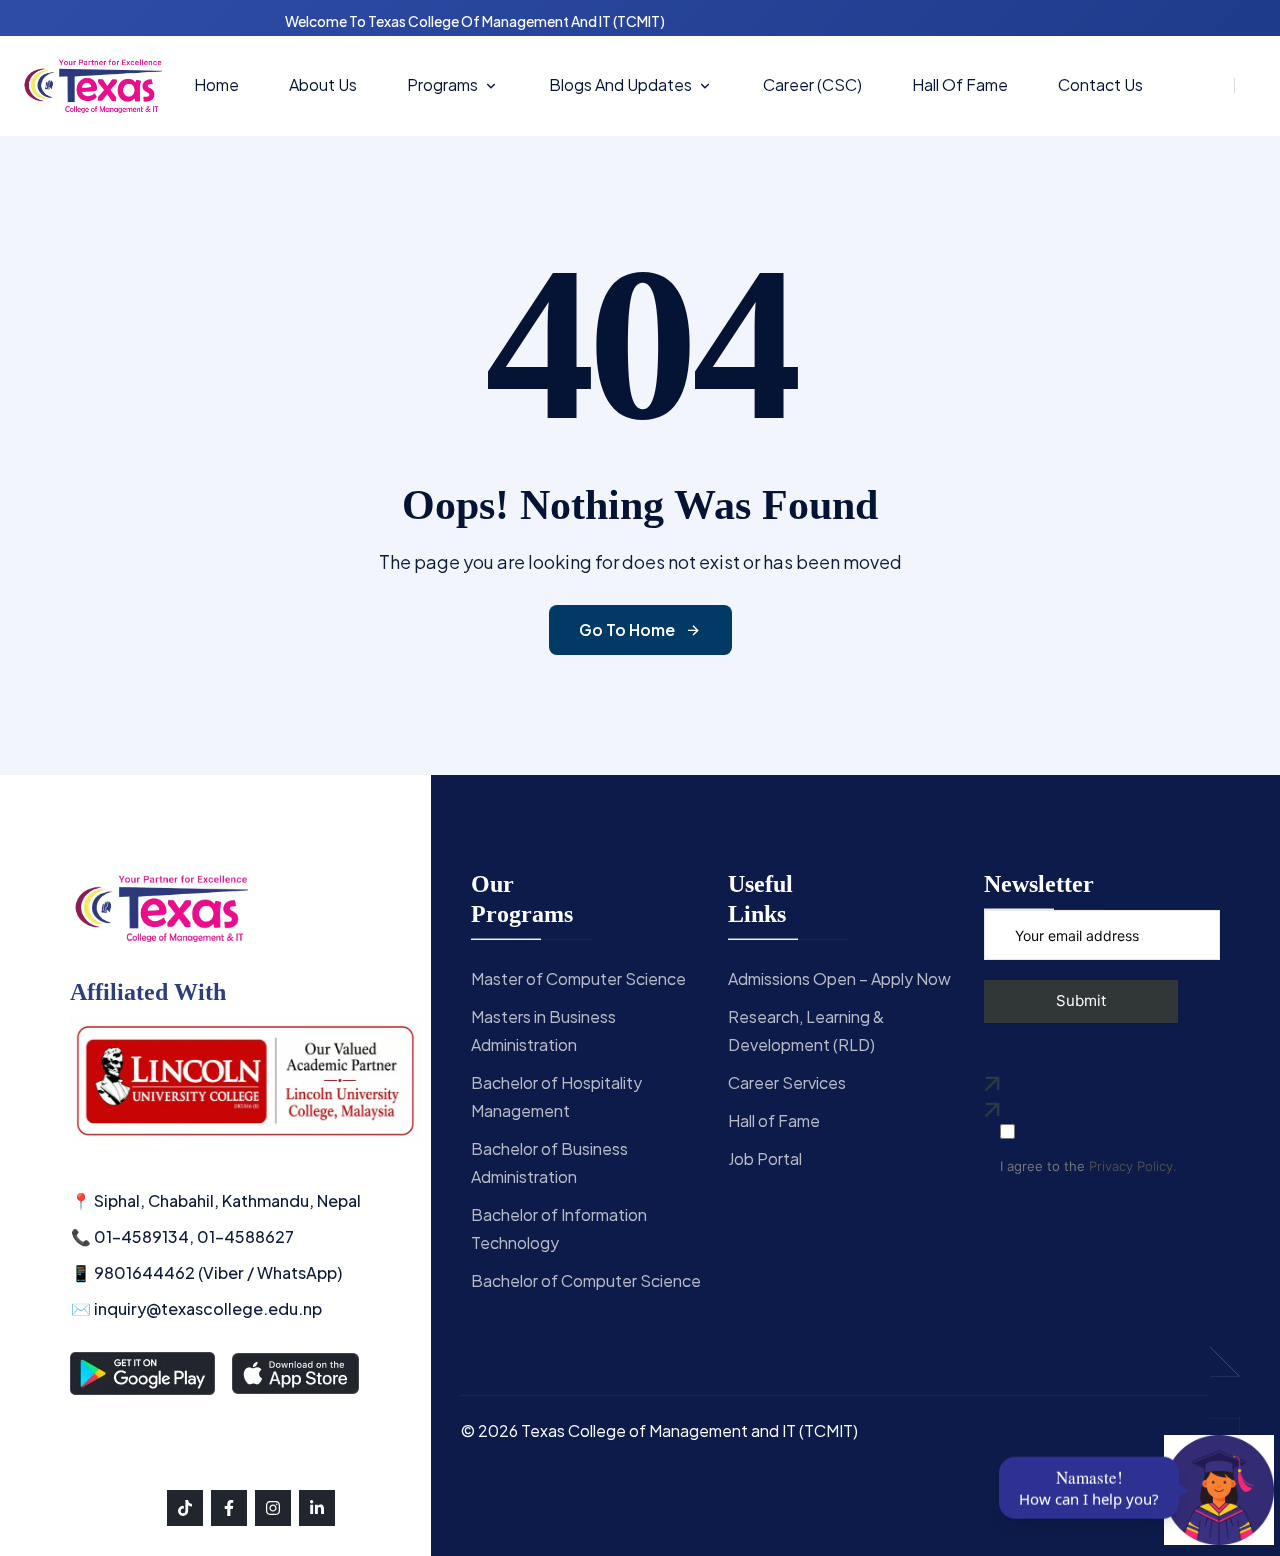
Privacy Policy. (1133, 1166)
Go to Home (627, 629)
